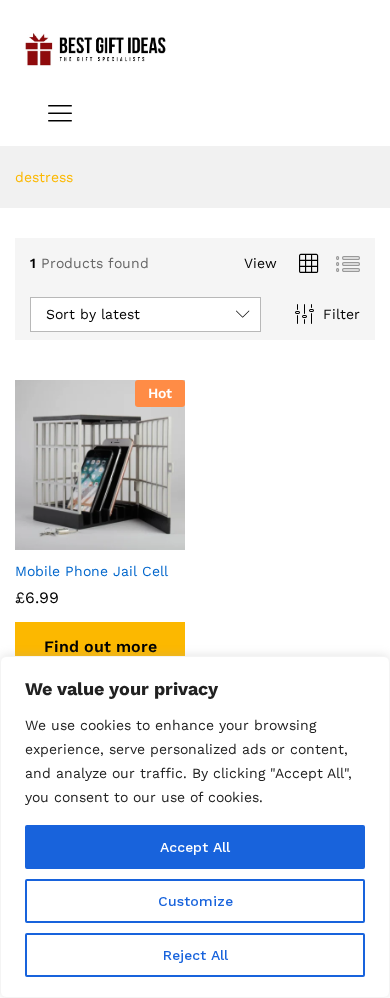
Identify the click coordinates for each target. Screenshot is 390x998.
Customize (195, 901)
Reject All (195, 955)
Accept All (195, 847)
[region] (195, 827)
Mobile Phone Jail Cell (91, 571)
